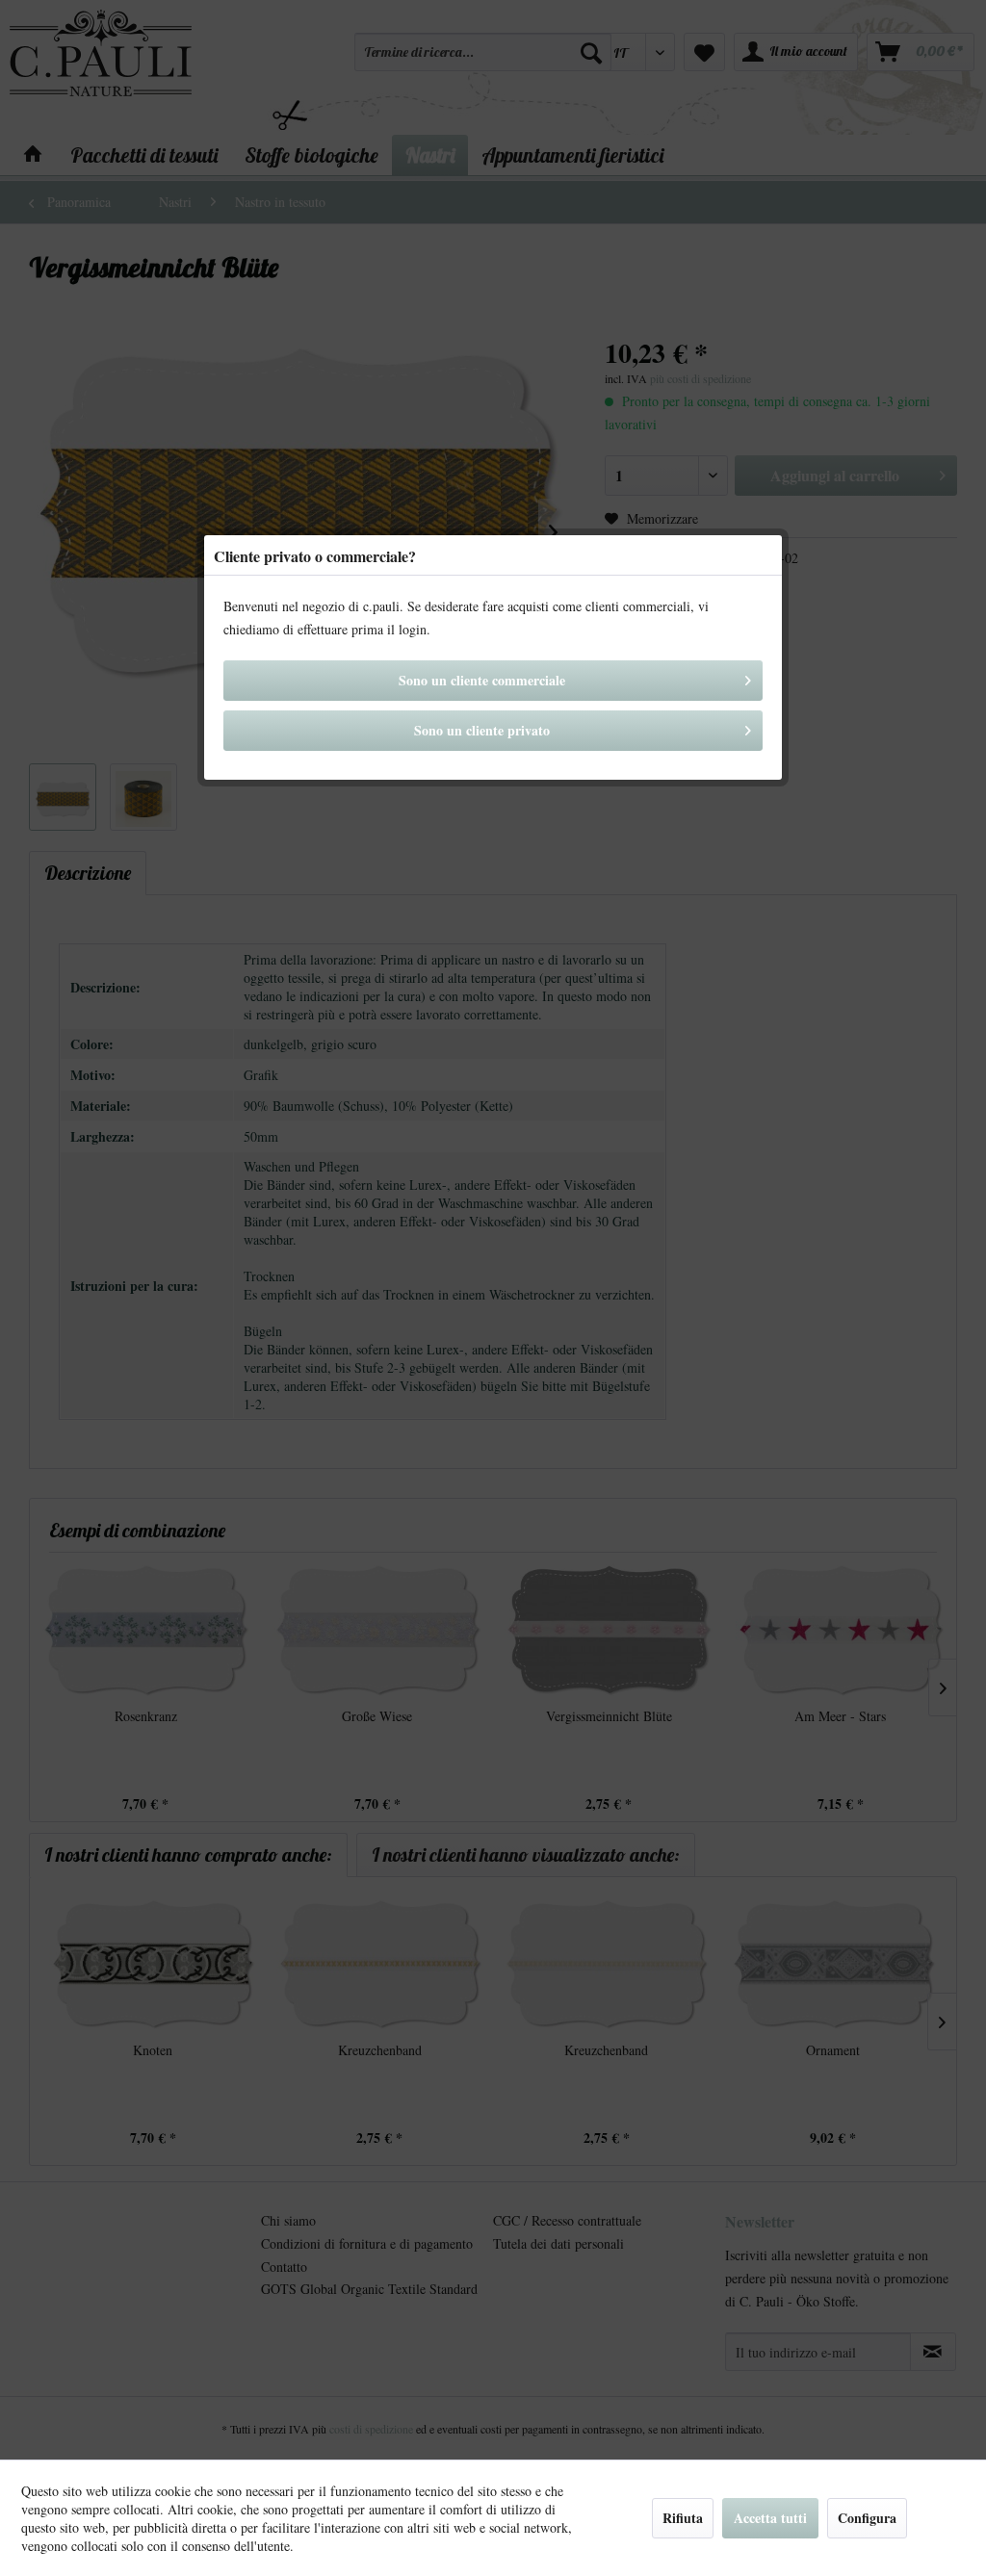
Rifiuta (683, 2518)
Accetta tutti (770, 2518)
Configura (867, 2518)
